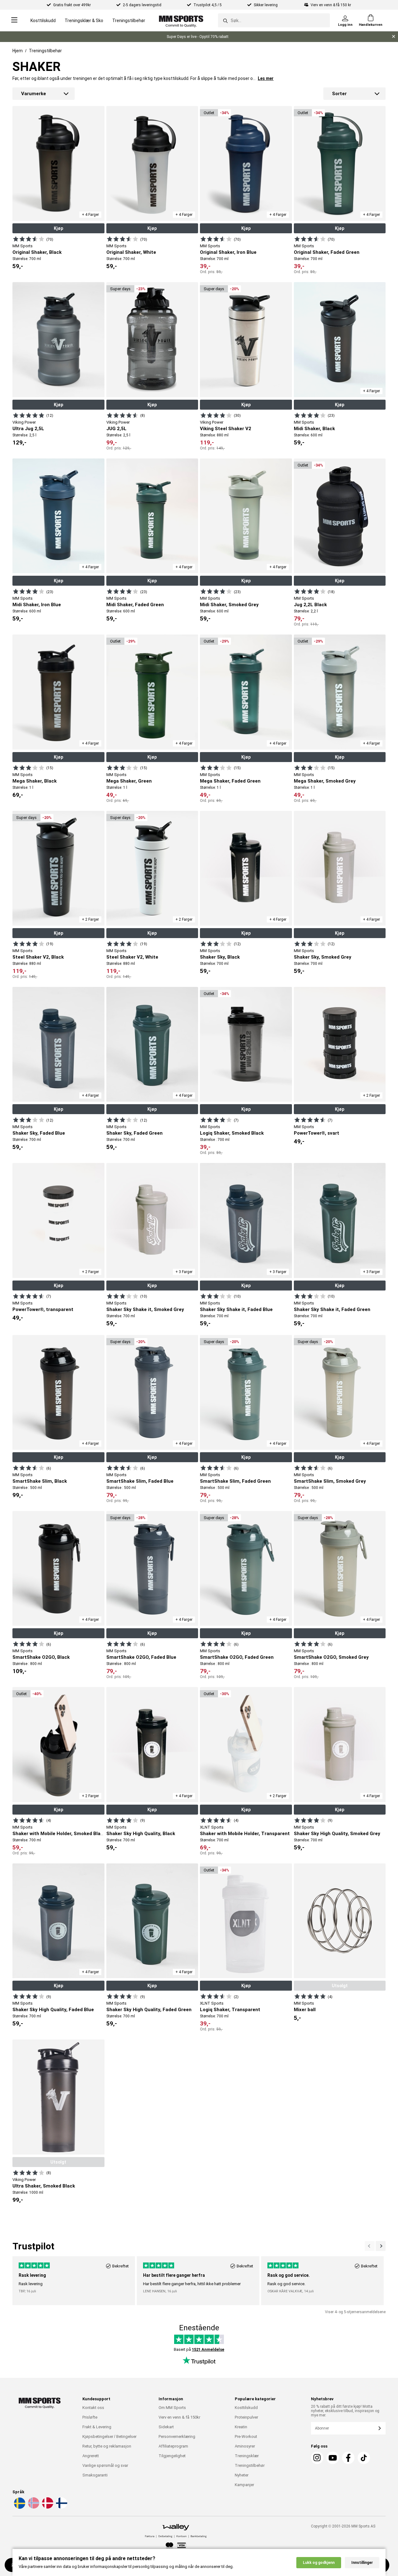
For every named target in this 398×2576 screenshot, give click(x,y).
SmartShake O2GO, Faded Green (237, 1657)
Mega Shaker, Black (35, 781)
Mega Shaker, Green (129, 781)
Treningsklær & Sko (84, 21)
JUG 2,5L (116, 429)
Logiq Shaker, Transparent (230, 2010)
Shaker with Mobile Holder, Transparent (245, 1834)
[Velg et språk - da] (47, 2508)
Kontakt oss (93, 2408)
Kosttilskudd (43, 21)
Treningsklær (247, 2456)
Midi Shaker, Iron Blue (37, 605)
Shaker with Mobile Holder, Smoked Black (59, 1834)
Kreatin (241, 2427)
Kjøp (58, 228)
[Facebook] (348, 2458)
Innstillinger (362, 2563)
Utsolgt (340, 1986)
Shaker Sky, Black (220, 957)
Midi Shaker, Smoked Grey (229, 605)
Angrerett (91, 2456)
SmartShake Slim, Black (40, 1481)
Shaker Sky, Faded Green (134, 1133)
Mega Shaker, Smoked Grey (325, 781)
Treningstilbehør (129, 21)
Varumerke (34, 94)
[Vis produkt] (29, 239)
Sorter (339, 94)
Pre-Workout (246, 2437)
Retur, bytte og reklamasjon (107, 2446)
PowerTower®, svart (317, 1133)
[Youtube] (333, 2458)
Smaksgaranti (95, 2475)
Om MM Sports (172, 2408)
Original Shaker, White (131, 252)
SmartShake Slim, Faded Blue (140, 1481)
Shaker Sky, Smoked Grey (323, 957)
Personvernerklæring (177, 2437)
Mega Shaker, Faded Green (230, 781)
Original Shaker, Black (37, 252)
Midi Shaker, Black (314, 429)
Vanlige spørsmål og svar (105, 2465)
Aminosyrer (245, 2446)
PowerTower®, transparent (43, 1309)
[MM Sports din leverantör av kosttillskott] (181, 20)
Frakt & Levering (97, 2427)
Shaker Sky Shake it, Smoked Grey (145, 1309)
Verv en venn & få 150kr (179, 2417)
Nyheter (242, 2475)
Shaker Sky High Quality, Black (141, 1834)
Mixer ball (305, 2010)
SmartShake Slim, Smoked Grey (330, 1481)
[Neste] (370, 2246)
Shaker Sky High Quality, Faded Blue (53, 2010)
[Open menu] (14, 20)
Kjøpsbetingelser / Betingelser (109, 2437)
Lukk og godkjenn (319, 2563)
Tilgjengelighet (172, 2456)
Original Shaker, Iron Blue (228, 252)
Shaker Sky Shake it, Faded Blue (236, 1309)
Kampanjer (244, 2485)
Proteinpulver (246, 2417)
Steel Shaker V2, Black (38, 957)
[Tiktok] (364, 2458)
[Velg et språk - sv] (19, 2508)
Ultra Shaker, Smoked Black (44, 2186)
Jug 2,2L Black (310, 605)
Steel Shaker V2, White (132, 957)
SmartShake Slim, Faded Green (235, 1481)
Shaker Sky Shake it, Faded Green (332, 1309)
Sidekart (166, 2427)
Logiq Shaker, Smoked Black (232, 1133)
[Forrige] (381, 2246)
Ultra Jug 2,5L (28, 429)
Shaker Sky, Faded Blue (39, 1133)
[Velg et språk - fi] (61, 2508)
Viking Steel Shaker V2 (226, 429)
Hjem (18, 51)
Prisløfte (90, 2417)
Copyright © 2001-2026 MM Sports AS (343, 2526)
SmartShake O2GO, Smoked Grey (331, 1657)
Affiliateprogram (173, 2446)
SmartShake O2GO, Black (41, 1657)
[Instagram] (317, 2458)
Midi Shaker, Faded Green (135, 605)
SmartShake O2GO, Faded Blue (141, 1657)
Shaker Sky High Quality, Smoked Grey (337, 1834)
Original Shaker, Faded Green (327, 252)
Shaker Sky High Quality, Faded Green (149, 2010)
